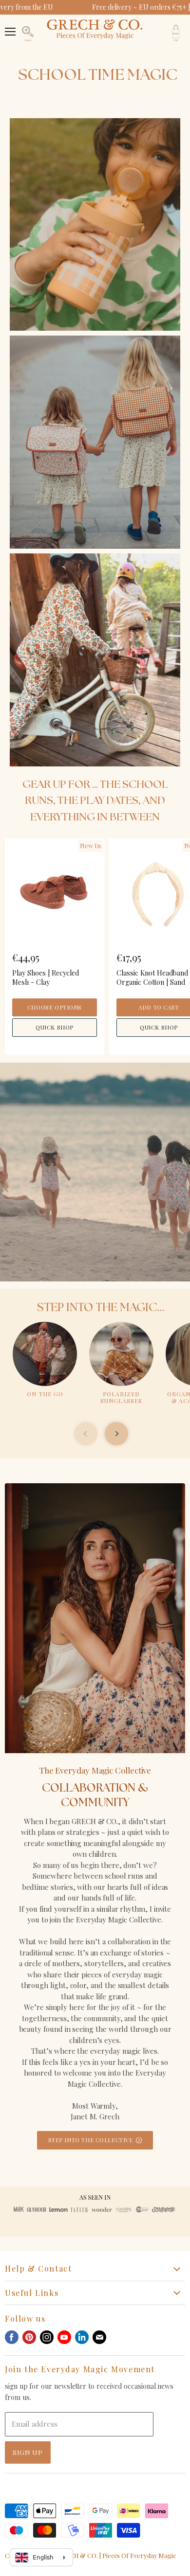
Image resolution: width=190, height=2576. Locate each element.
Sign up (28, 2452)
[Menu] (10, 27)
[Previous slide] (86, 1434)
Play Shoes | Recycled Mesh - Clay (46, 977)
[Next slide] (116, 1434)
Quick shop (55, 1027)
